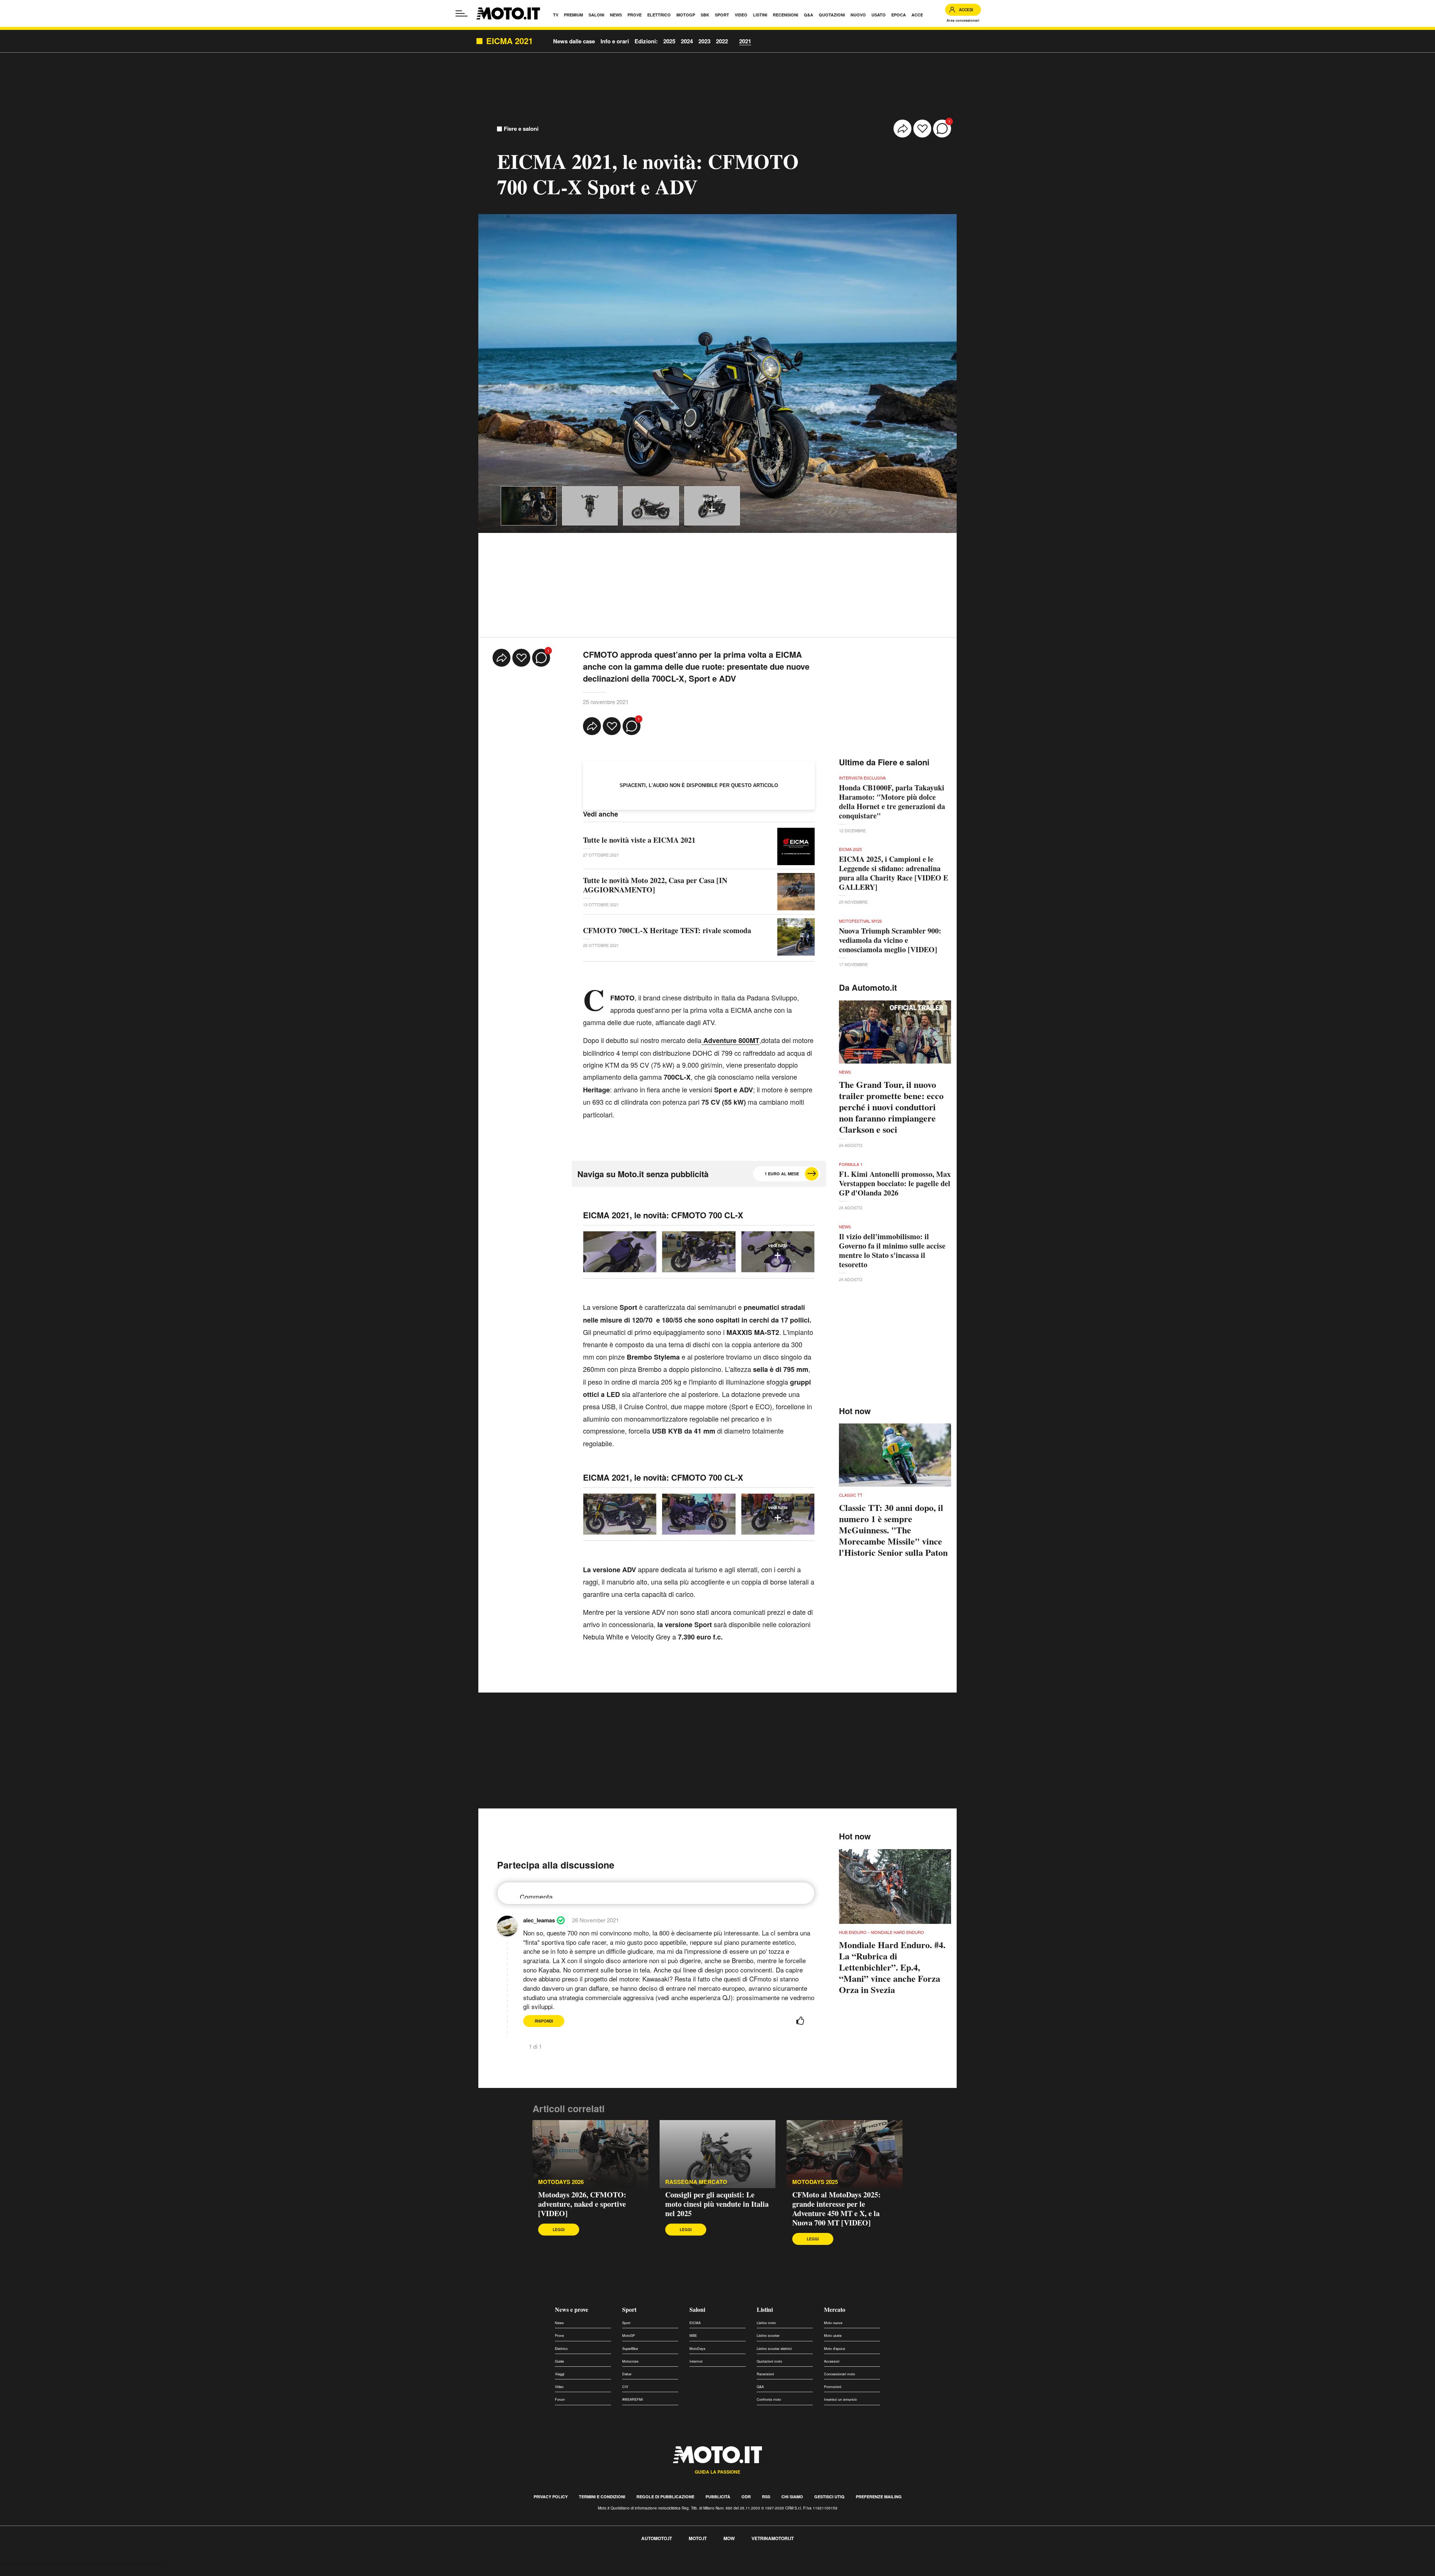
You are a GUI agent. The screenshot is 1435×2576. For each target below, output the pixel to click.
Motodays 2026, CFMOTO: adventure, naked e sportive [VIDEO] (582, 2204)
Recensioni (765, 2374)
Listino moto (766, 2323)
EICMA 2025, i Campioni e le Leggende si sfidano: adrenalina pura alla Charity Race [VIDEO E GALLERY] (894, 873)
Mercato (835, 2309)
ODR (746, 2497)
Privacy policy (551, 2497)
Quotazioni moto (769, 2361)
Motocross (630, 2361)
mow (729, 2538)
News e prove (572, 2309)
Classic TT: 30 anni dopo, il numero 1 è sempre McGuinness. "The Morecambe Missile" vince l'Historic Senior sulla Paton (893, 1530)
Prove (559, 2336)
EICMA (695, 2323)
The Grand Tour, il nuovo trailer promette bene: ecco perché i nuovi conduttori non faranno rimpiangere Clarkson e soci (891, 1107)
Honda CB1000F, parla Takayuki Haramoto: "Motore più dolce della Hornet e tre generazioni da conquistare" (892, 802)
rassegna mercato (696, 2182)
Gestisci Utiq (829, 2497)
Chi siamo (792, 2497)
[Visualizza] (529, 506)
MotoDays (698, 2349)
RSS (766, 2497)
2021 (745, 41)
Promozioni (833, 2387)
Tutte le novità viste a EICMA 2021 (639, 840)
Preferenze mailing (879, 2497)
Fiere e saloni (521, 129)
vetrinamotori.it (773, 2538)
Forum (560, 2399)
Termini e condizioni (602, 2497)
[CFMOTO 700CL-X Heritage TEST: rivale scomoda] (796, 937)
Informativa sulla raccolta (33, 2563)
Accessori (832, 2361)
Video (559, 2387)
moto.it (698, 2538)
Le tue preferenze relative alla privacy (117, 2563)
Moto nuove (833, 2323)
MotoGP (629, 2336)
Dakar (627, 2374)
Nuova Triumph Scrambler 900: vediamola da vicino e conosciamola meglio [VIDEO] (890, 940)
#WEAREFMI (633, 2399)
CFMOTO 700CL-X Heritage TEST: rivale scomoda (667, 930)
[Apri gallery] (620, 1252)
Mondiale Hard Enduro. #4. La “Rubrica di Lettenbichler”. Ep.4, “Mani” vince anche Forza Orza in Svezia (892, 1967)
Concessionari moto (840, 2374)
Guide (559, 2361)
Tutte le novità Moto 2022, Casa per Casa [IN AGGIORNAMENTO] (655, 885)
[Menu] (462, 13)
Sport (629, 2309)
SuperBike (630, 2349)
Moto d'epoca (834, 2349)
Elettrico (561, 2349)
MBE (693, 2336)
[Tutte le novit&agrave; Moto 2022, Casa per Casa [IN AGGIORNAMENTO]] (796, 892)
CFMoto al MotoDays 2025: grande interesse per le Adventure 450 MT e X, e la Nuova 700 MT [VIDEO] (837, 2209)
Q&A (760, 2387)
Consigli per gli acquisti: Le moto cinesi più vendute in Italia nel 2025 (717, 2204)
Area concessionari (963, 20)
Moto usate (833, 2336)
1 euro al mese (782, 1174)
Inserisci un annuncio (840, 2399)
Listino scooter (768, 2336)
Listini (765, 2309)
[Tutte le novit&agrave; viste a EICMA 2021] (796, 846)
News (559, 2323)
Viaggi (560, 2374)
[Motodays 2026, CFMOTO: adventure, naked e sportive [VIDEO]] (590, 2154)
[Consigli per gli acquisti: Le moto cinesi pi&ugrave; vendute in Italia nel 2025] (717, 2154)
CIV (625, 2387)
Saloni (697, 2309)
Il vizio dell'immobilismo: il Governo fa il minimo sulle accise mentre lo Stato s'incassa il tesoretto (892, 1250)
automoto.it (657, 2538)
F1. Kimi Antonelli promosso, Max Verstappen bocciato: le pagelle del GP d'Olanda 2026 (895, 1183)
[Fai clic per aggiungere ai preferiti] (922, 129)
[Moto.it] (508, 13)
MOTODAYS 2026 (561, 2182)
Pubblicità (718, 2497)
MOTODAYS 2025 (815, 2182)
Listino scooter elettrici (774, 2349)
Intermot (696, 2361)
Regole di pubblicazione (665, 2497)
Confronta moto (769, 2399)
